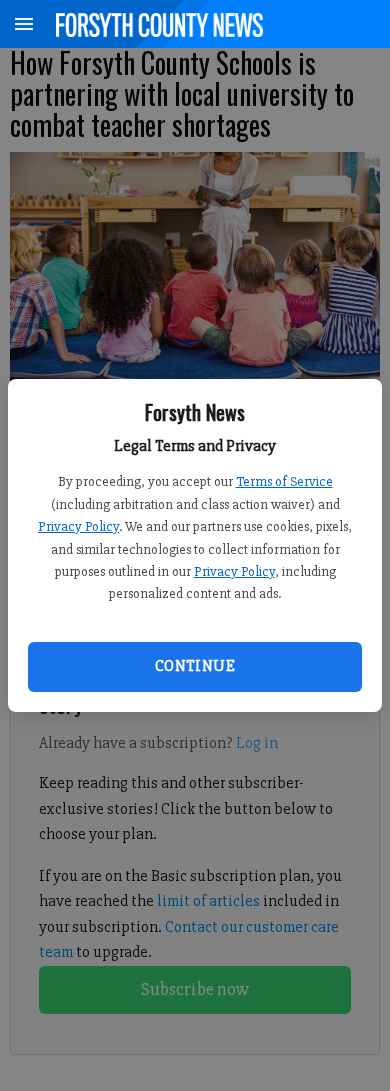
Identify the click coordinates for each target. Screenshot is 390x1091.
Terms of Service (284, 481)
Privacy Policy (78, 526)
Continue (195, 666)
